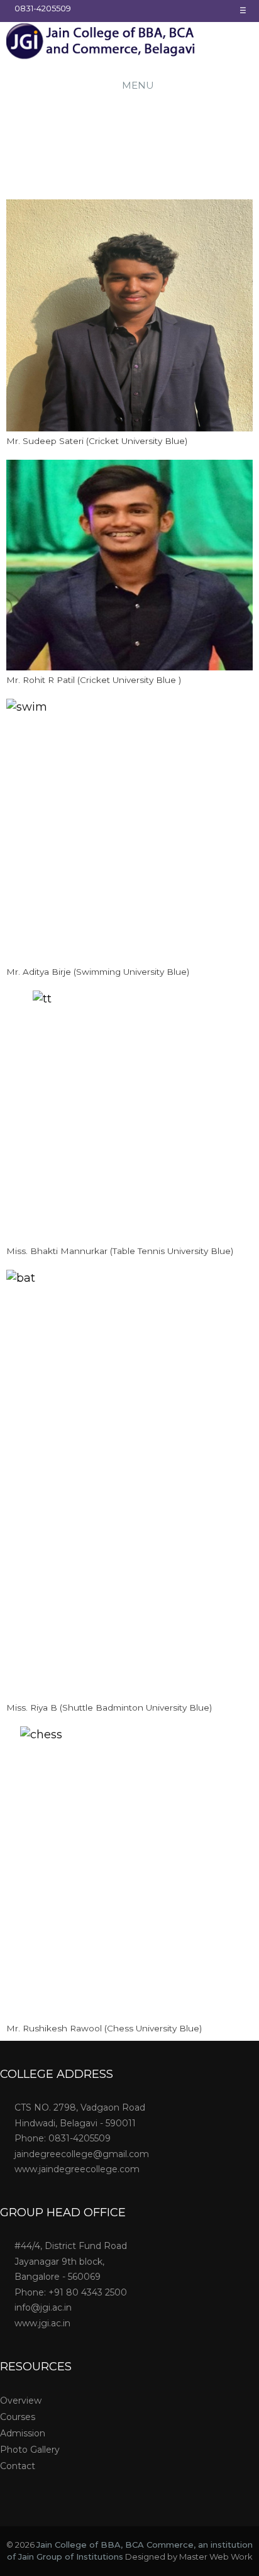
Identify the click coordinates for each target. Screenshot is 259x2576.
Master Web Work (216, 2557)
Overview (21, 2401)
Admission (23, 2433)
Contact (18, 2466)
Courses (18, 2417)
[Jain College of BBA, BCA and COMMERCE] (101, 43)
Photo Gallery (30, 2450)
